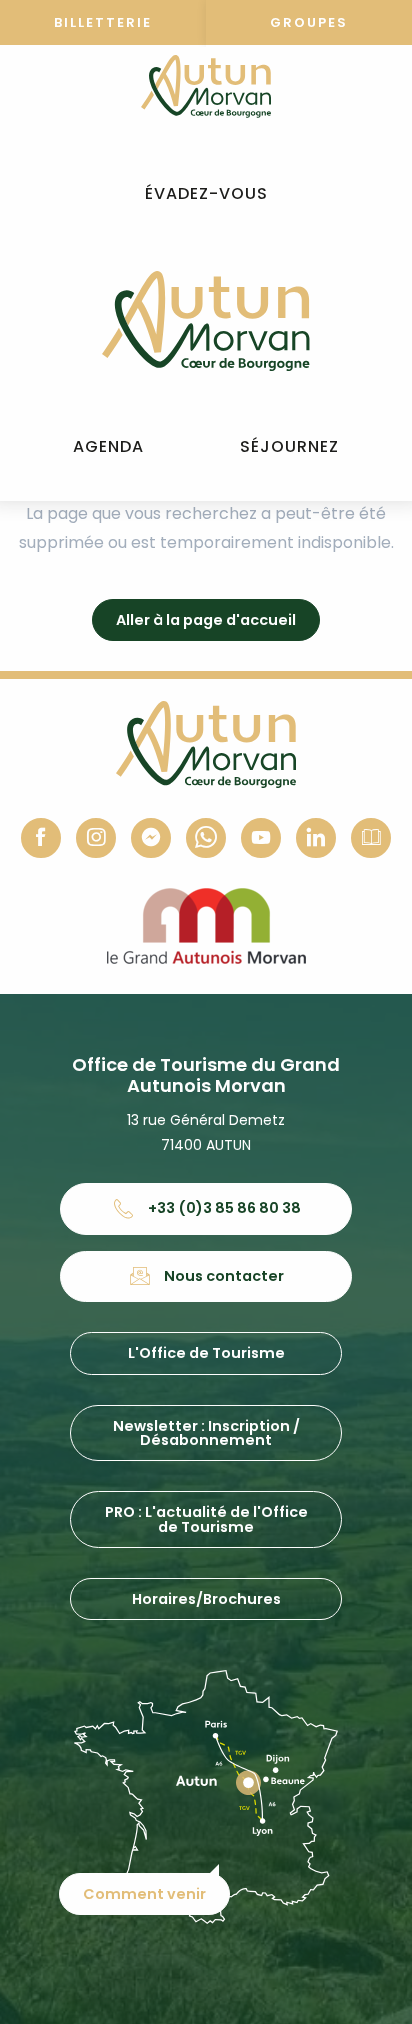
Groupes (309, 22)
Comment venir (144, 1894)
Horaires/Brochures (206, 1599)
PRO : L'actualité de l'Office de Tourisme (206, 1519)
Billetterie (103, 22)
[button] (206, 194)
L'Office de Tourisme (206, 1353)
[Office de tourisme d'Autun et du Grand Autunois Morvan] (205, 321)
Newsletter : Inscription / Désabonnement (206, 1433)
